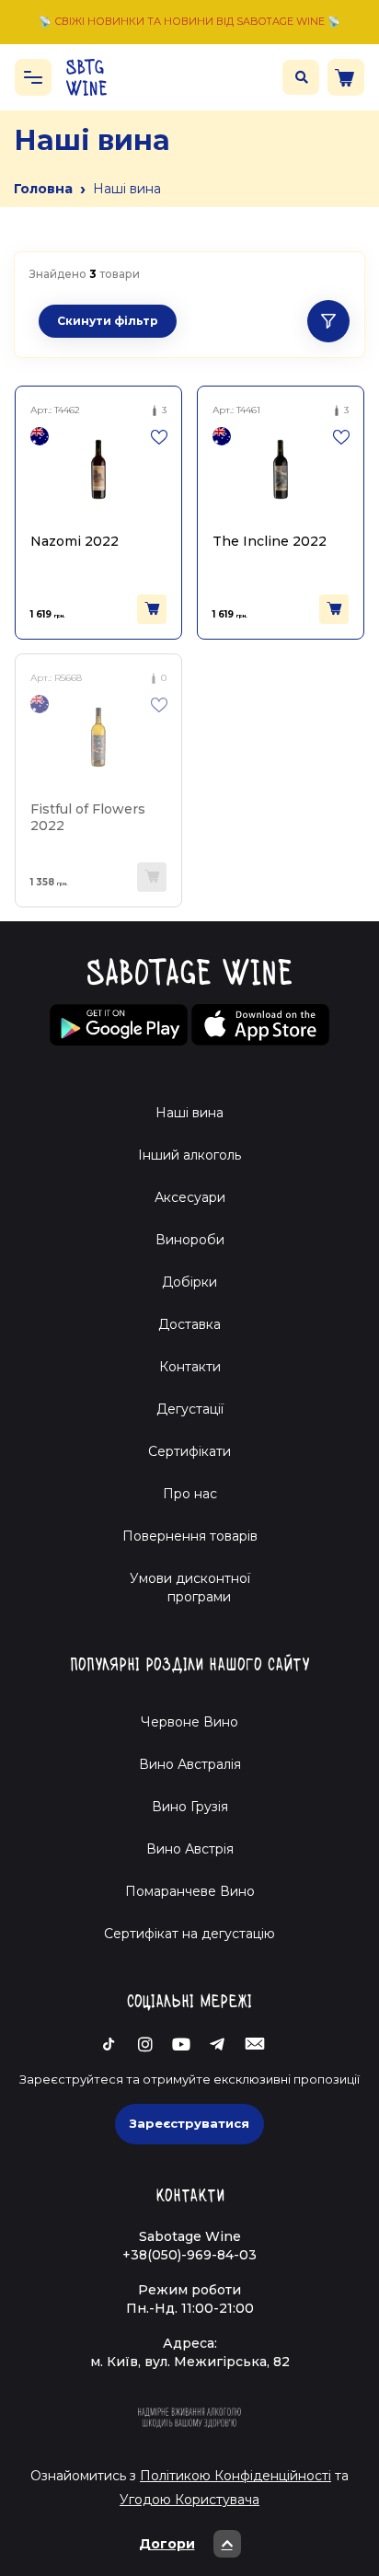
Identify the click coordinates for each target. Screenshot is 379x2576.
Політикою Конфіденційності (235, 2476)
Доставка (189, 1324)
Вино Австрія (190, 1849)
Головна (43, 189)
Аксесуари (190, 1197)
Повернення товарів (190, 1536)
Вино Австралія (190, 1764)
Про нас (190, 1494)
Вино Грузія (190, 1807)
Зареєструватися (189, 2123)
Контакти (190, 1367)
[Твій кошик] (346, 77)
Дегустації (190, 1409)
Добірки (189, 1282)
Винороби (190, 1240)
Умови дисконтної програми (190, 1588)
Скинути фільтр (108, 321)
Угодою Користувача (189, 2500)
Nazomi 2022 (75, 541)
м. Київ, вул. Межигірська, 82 (190, 2362)
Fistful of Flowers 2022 (88, 817)
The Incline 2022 (270, 541)
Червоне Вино (189, 1722)
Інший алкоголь (189, 1155)
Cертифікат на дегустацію (189, 1934)
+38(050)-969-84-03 (189, 2255)
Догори (167, 2544)
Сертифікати (189, 1451)
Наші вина (189, 1113)
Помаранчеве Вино (190, 1891)
